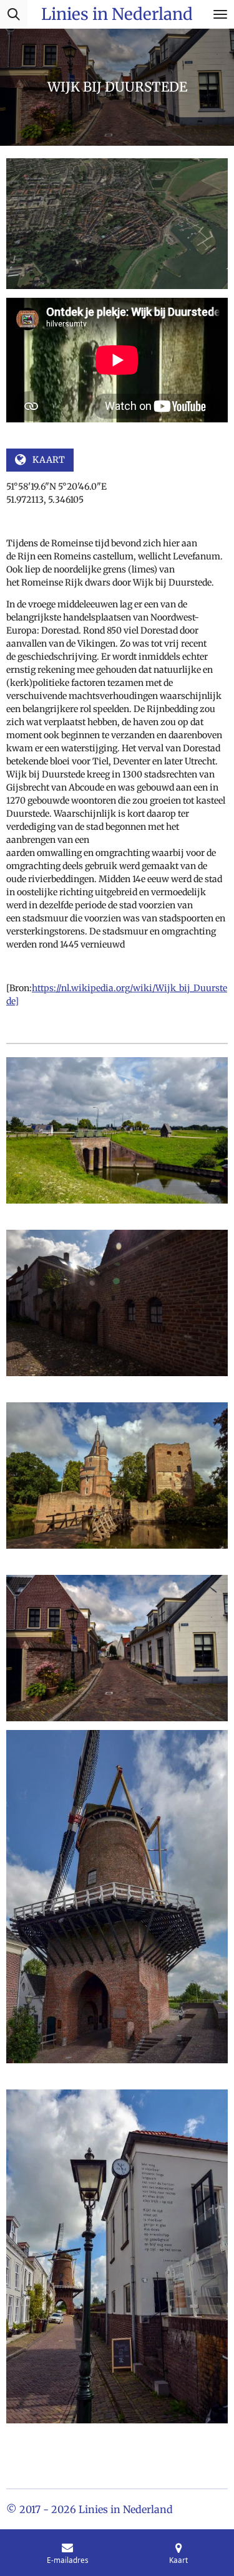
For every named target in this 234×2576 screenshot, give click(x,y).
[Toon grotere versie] (117, 1130)
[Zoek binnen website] (14, 14)
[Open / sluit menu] (220, 14)
